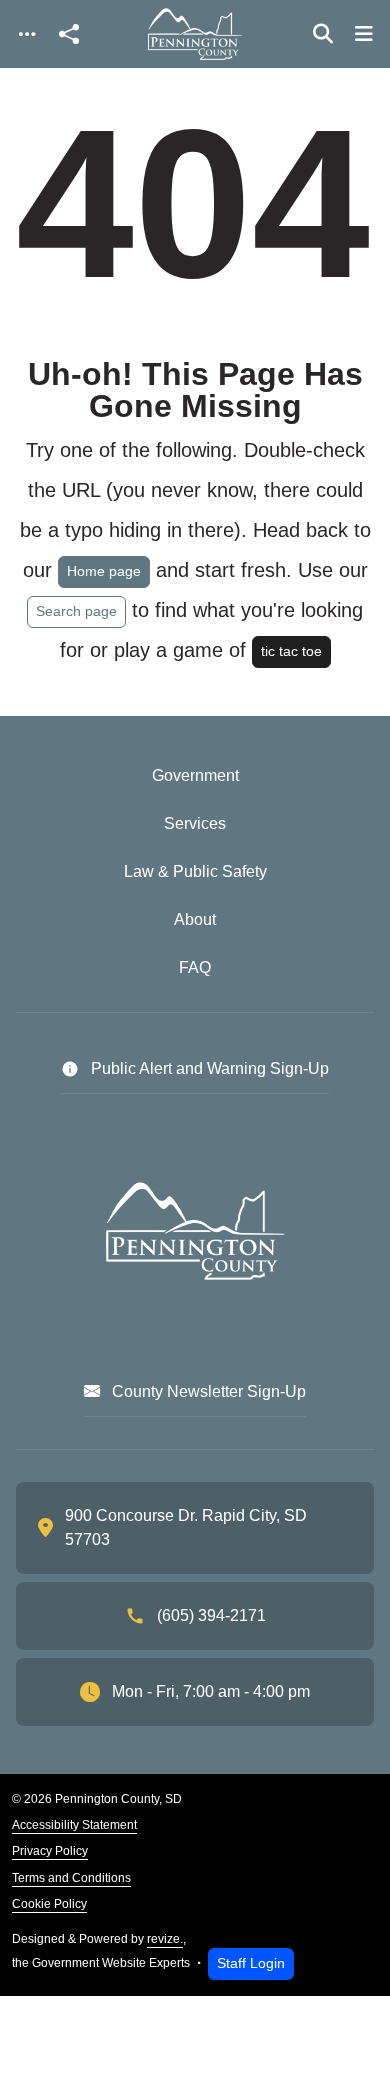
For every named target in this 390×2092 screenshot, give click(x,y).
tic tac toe (291, 651)
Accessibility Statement (74, 1825)
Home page (104, 571)
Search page (76, 611)
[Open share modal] (69, 34)
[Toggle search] (323, 34)
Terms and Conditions (71, 1878)
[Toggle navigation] (27, 34)
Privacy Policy (50, 1851)
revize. (165, 1939)
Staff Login (251, 1963)
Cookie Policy (49, 1904)
